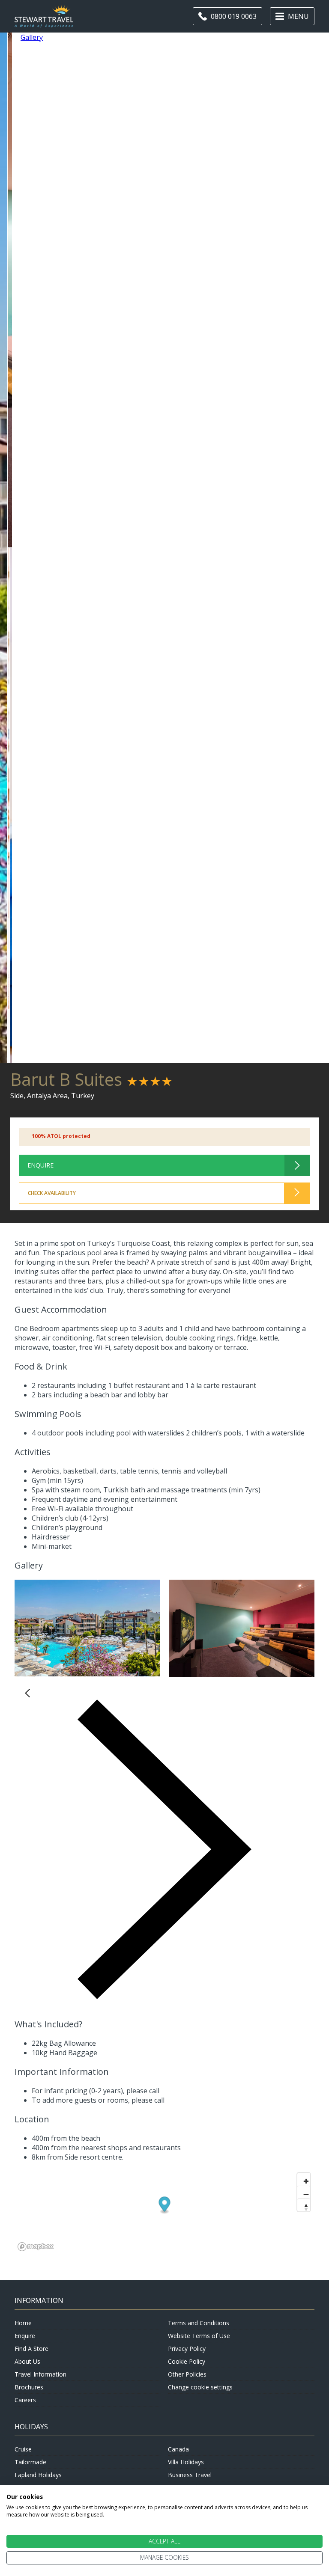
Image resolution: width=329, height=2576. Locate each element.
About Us (27, 2361)
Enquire (25, 2336)
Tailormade (30, 2462)
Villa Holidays (186, 2462)
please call (143, 2091)
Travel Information (40, 2374)
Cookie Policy (187, 2361)
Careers (25, 2400)
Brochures (29, 2387)
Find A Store (31, 2349)
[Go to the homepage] (44, 22)
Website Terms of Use (199, 2336)
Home (23, 2323)
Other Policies (187, 2374)
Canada (178, 2449)
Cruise (23, 2449)
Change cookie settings (200, 2387)
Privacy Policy (187, 2349)
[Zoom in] (304, 2179)
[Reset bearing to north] (304, 2205)
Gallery (32, 37)
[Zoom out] (304, 2192)
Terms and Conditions (199, 2323)
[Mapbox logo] (36, 2247)
